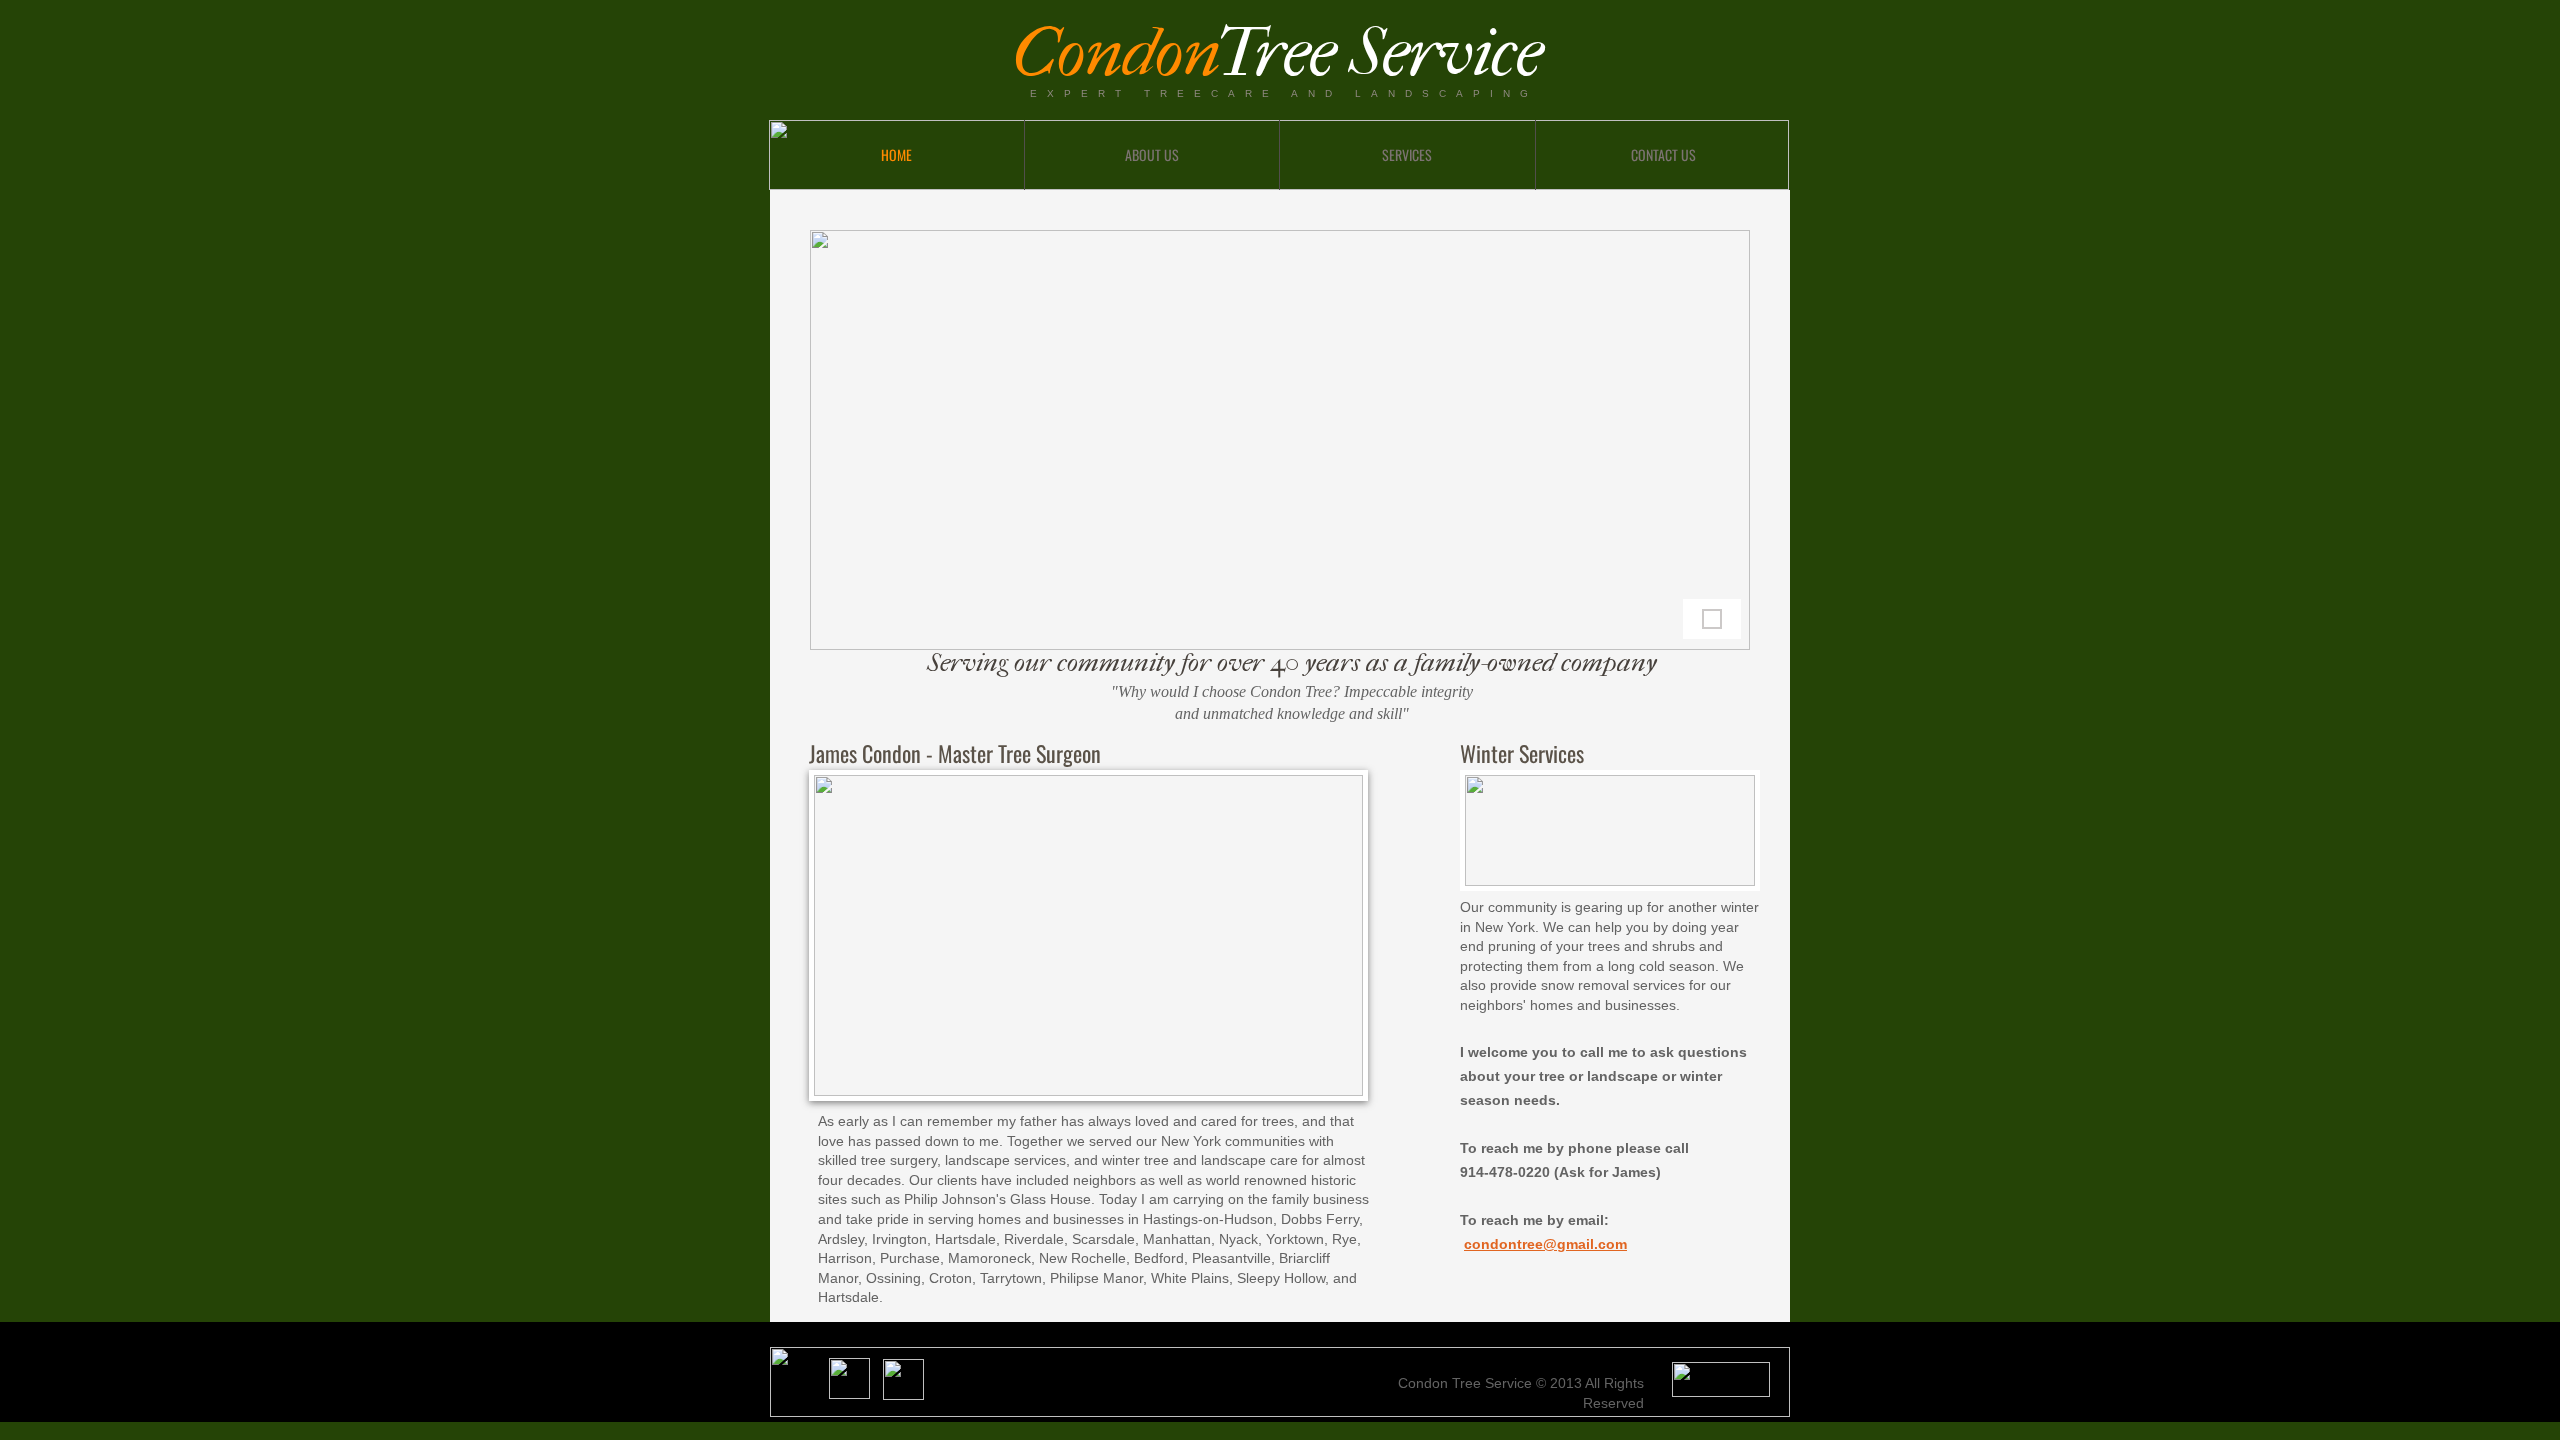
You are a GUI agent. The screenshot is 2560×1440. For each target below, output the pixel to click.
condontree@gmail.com (1545, 1244)
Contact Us (1663, 154)
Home (896, 154)
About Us (1152, 154)
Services (1407, 154)
